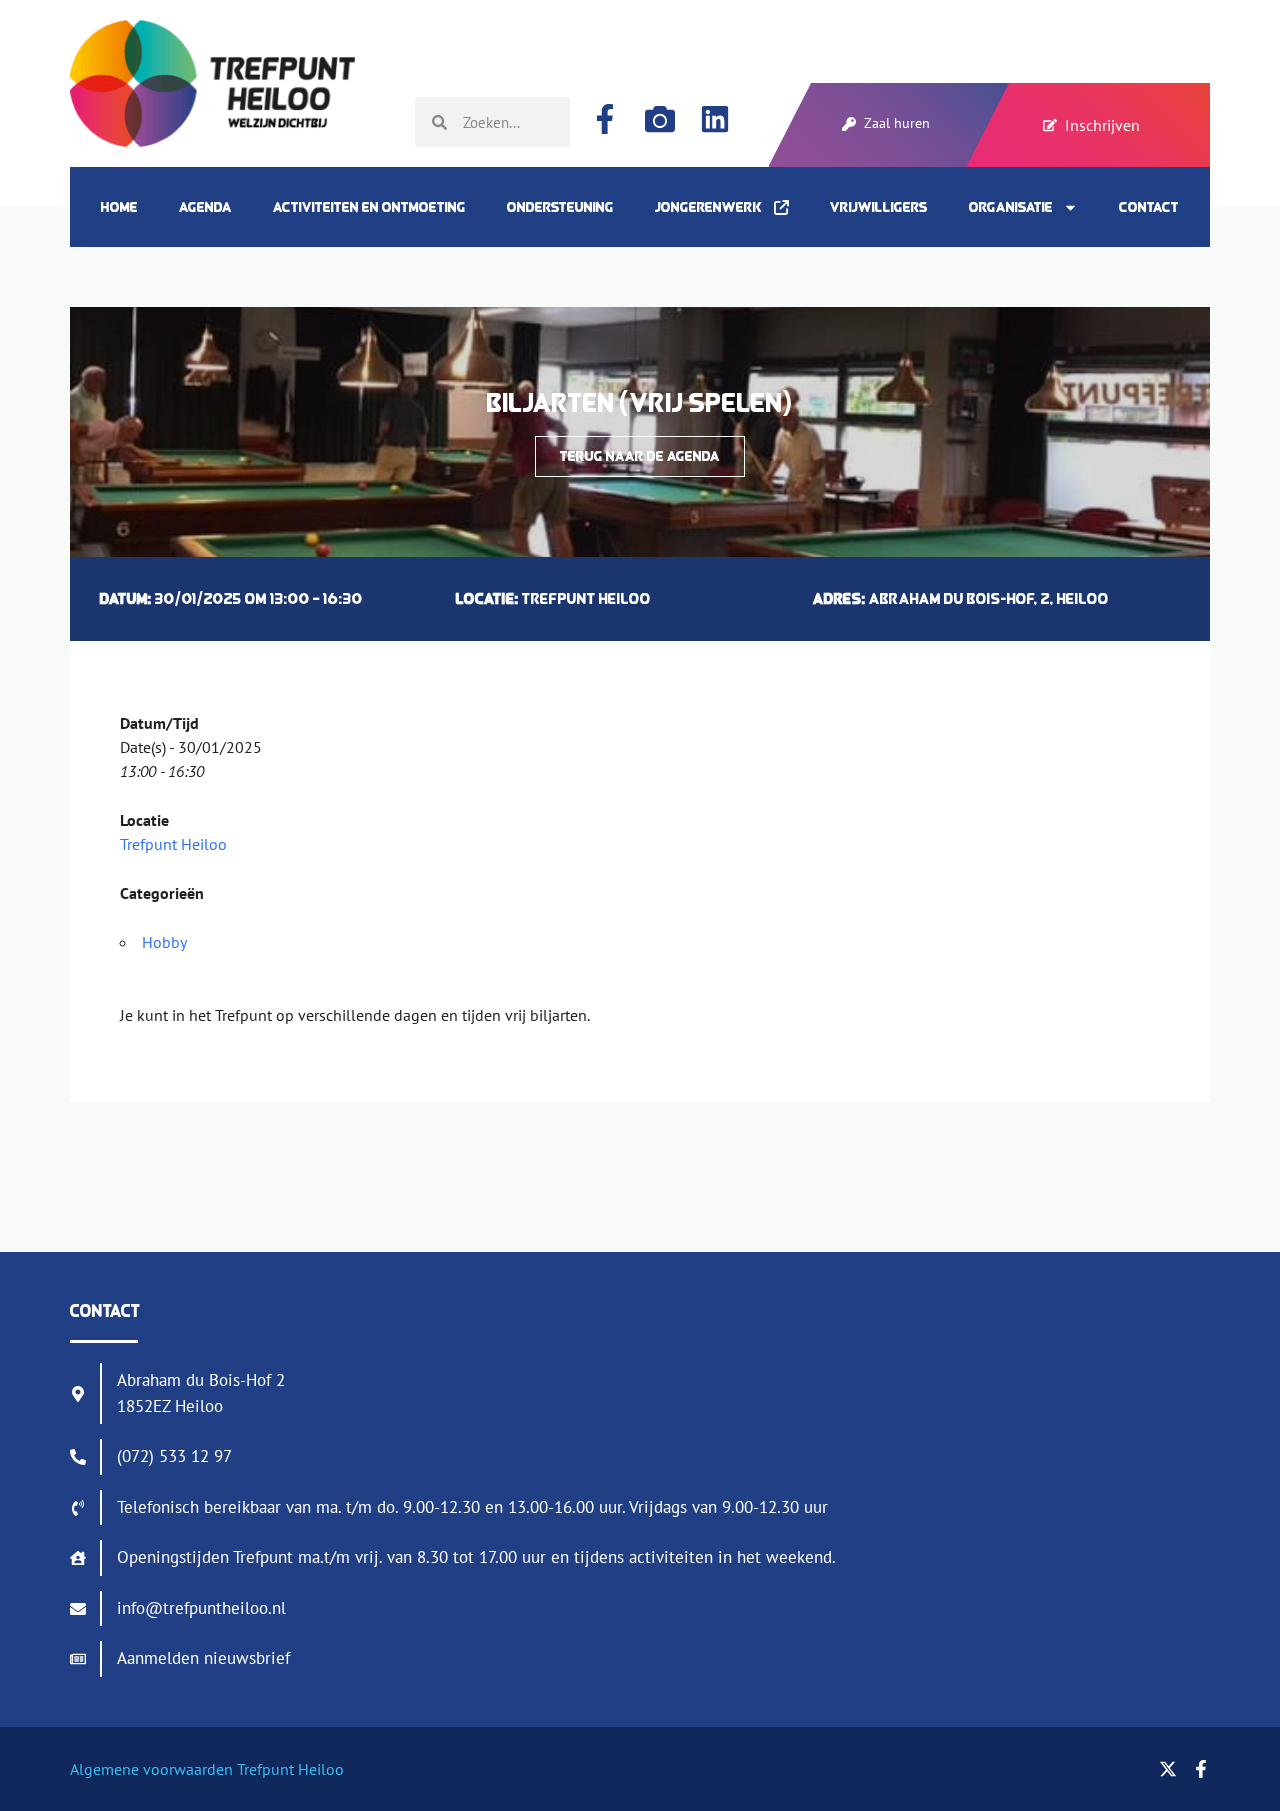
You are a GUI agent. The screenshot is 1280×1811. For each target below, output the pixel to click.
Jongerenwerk (714, 207)
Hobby (164, 942)
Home (119, 207)
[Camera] (660, 119)
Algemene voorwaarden (151, 1769)
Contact (1149, 207)
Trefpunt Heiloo (173, 844)
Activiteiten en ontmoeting (369, 207)
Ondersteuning (560, 207)
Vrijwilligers (879, 207)
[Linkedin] (715, 119)
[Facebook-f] (605, 119)
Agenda (205, 207)
